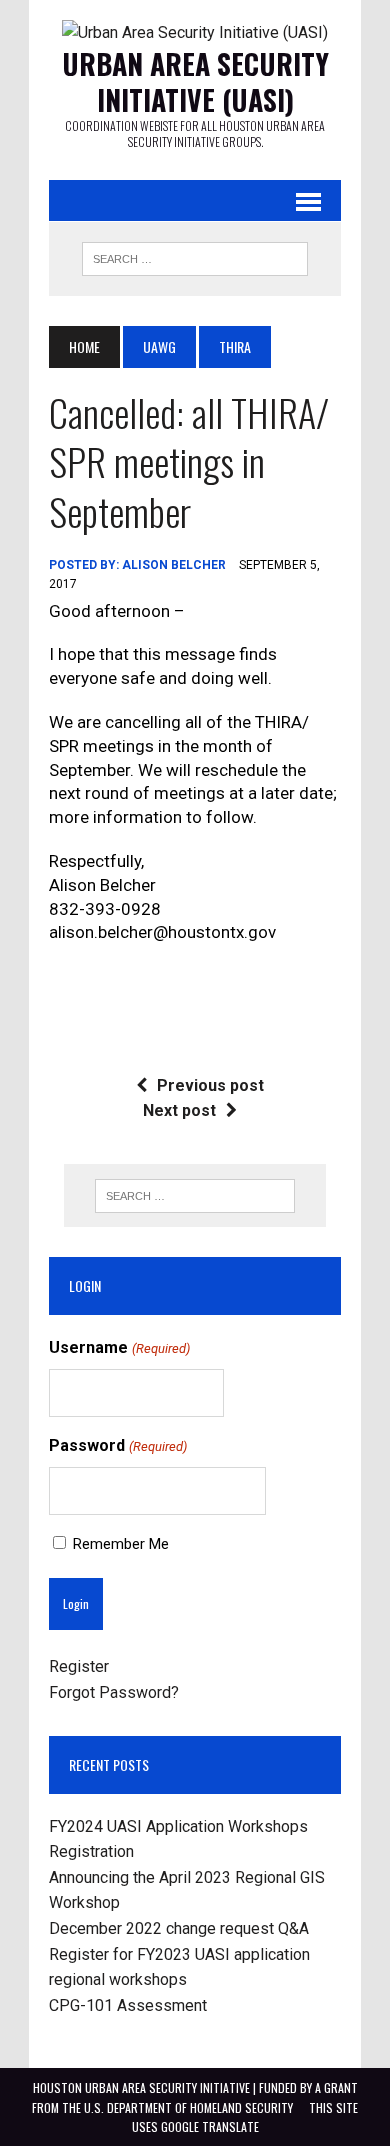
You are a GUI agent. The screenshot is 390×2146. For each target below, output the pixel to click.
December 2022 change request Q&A (179, 1928)
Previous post (210, 1085)
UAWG (159, 346)
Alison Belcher (174, 565)
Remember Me (121, 1544)
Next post (179, 1110)
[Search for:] (194, 1196)
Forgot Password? (114, 1692)
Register (79, 1666)
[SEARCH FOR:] (195, 256)
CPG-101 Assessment (128, 2005)
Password (117, 1445)
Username (119, 1347)
